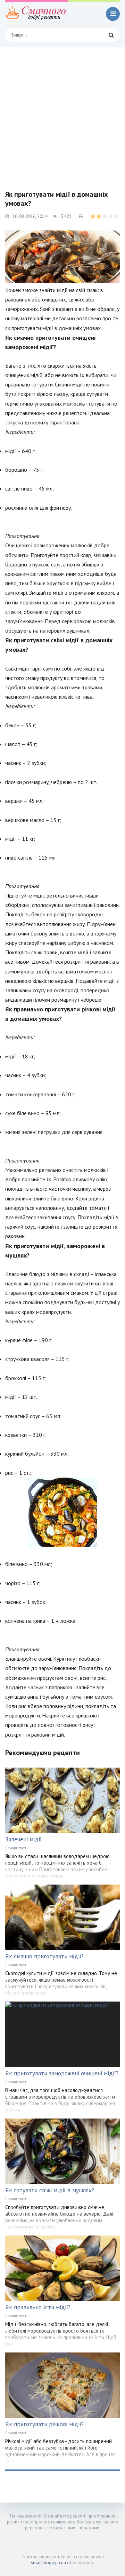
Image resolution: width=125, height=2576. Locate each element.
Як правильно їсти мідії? (38, 2307)
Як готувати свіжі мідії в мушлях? (50, 2190)
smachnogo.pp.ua (48, 2563)
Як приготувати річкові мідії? (44, 2424)
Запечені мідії (23, 1839)
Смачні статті (16, 1848)
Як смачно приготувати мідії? (44, 1956)
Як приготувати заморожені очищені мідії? (62, 2073)
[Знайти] (111, 35)
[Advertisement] (62, 113)
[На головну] (36, 14)
